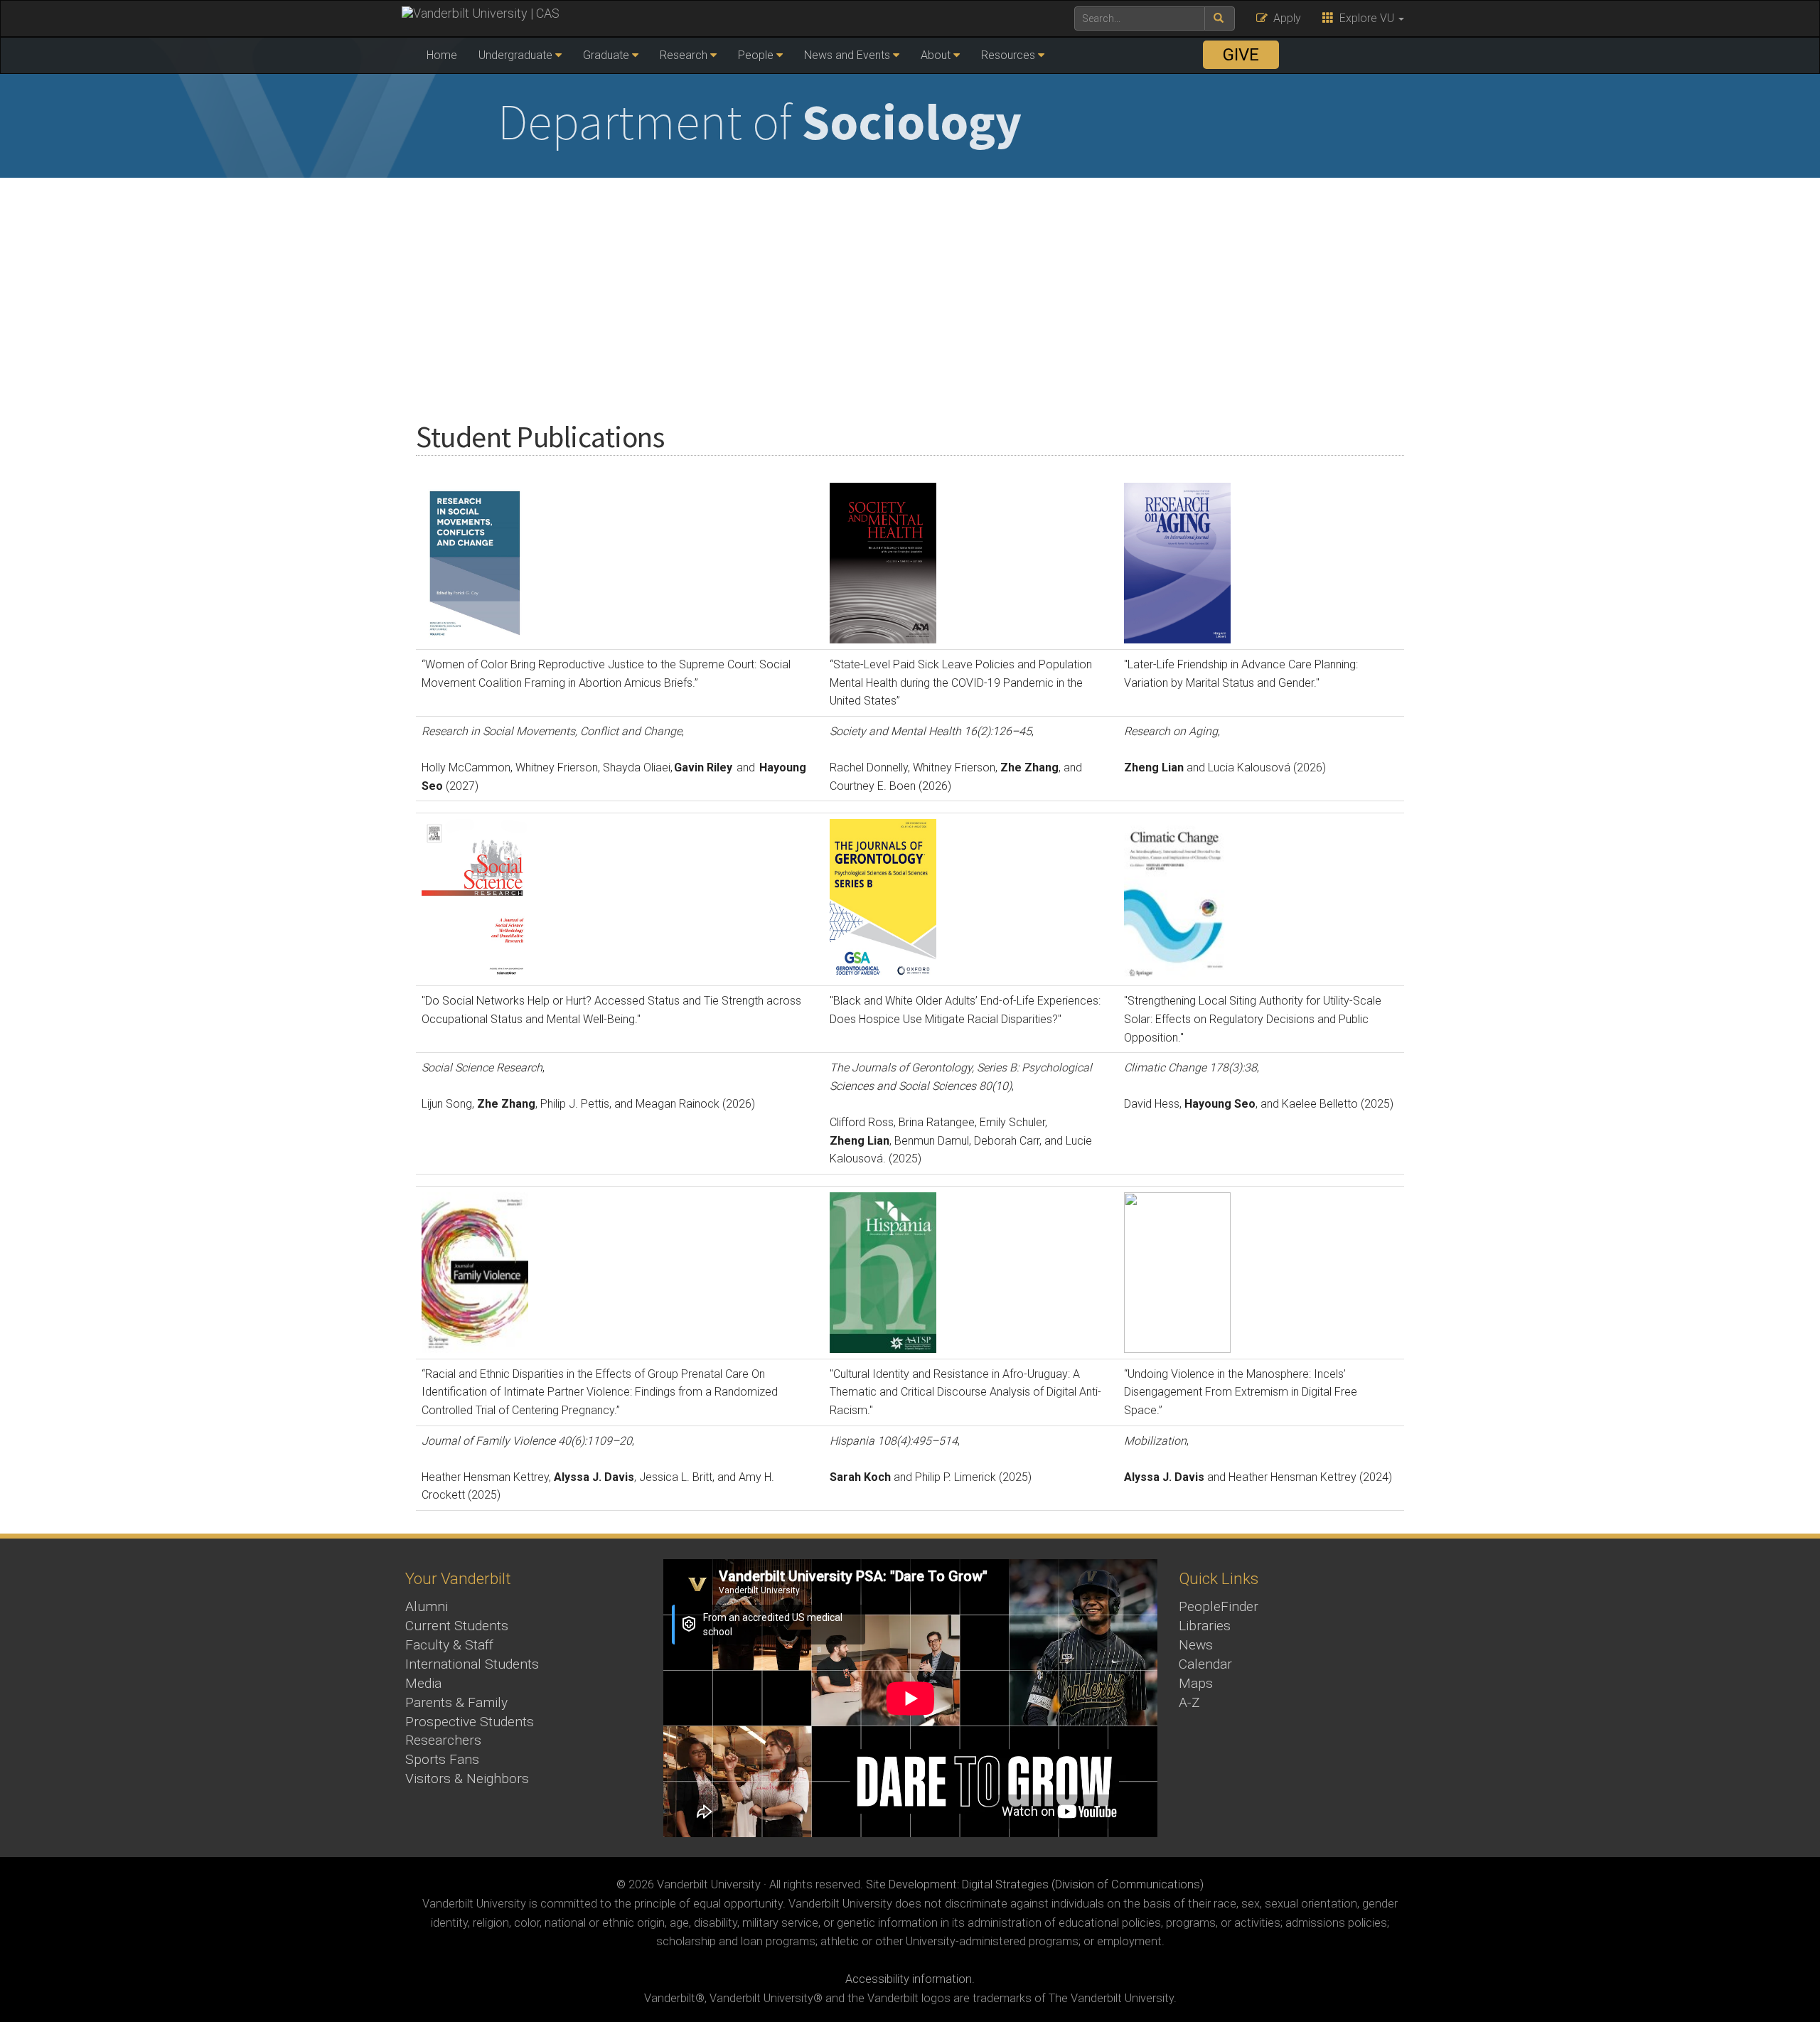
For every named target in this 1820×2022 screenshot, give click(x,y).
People (756, 55)
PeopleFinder (1219, 1606)
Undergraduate (515, 55)
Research (684, 55)
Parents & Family (456, 1702)
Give (1241, 55)
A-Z (1189, 1702)
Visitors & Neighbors (467, 1778)
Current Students (457, 1626)
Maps (1196, 1683)
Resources (1008, 55)
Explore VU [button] (1365, 18)
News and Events (847, 55)
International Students (472, 1664)
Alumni (427, 1606)
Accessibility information (909, 1979)
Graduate (606, 55)
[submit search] (1220, 18)
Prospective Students (470, 1722)
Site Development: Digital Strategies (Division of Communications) (1035, 1884)
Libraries (1205, 1626)
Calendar (1205, 1664)
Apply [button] (1284, 18)
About (936, 55)
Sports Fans (442, 1759)
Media (423, 1683)
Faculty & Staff (449, 1645)
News (1196, 1645)
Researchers (443, 1740)
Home (442, 55)
